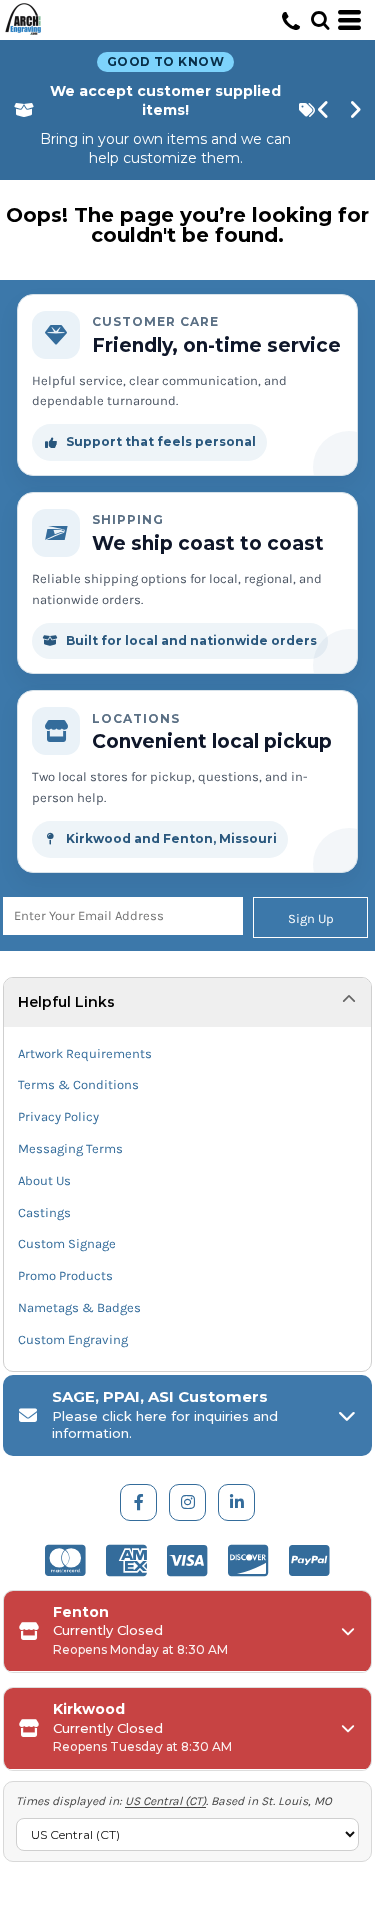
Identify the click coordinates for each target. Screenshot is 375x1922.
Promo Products (65, 1275)
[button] (320, 20)
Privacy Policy (58, 1116)
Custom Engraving (73, 1339)
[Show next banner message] (356, 110)
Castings (44, 1212)
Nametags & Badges (79, 1307)
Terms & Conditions (78, 1084)
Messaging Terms (70, 1148)
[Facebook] (138, 1502)
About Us (44, 1180)
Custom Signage (67, 1243)
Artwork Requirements (85, 1053)
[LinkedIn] (236, 1502)
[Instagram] (187, 1502)
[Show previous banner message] (324, 110)
